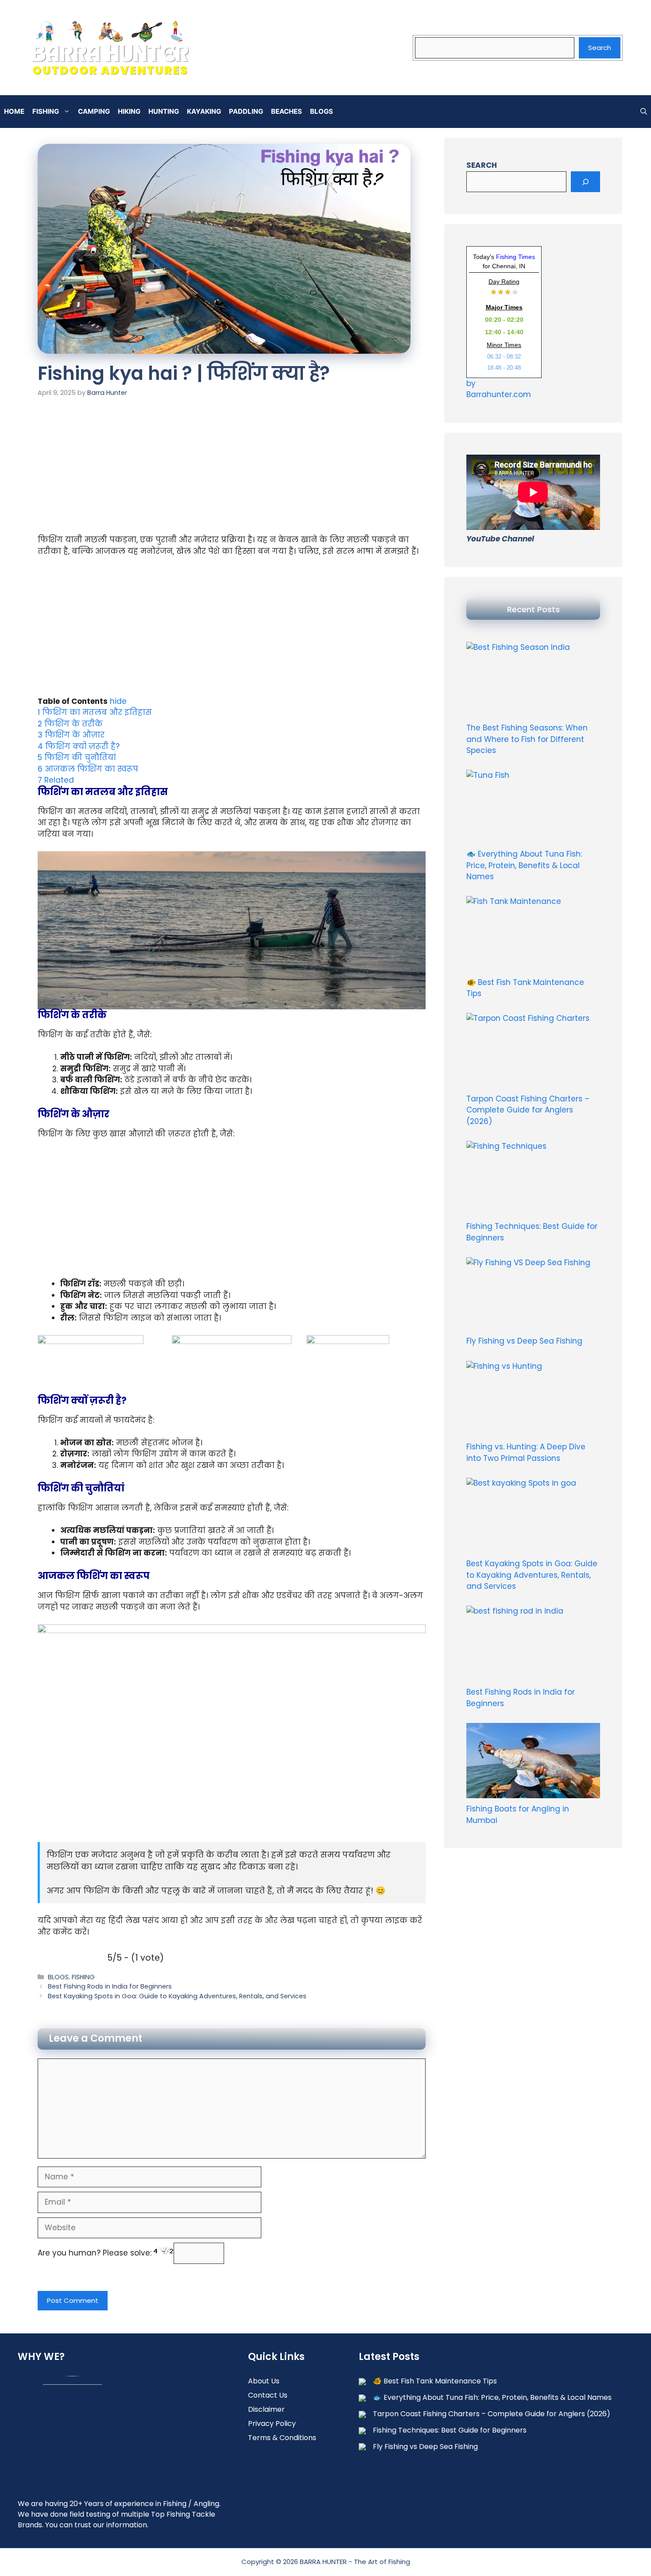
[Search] (585, 182)
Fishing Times (515, 257)
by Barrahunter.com (499, 389)
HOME (14, 111)
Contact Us (268, 2395)
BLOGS (322, 111)
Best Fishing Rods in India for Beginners (110, 1986)
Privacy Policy (272, 2423)
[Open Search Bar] (644, 112)
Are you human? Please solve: (96, 2253)
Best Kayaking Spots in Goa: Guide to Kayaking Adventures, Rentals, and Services (177, 1996)
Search (600, 48)
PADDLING (246, 111)
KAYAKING (204, 111)
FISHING (46, 111)
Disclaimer (266, 2409)
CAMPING (94, 111)
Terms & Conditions (282, 2438)
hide (118, 701)
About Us (264, 2381)
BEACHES (287, 111)
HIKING (129, 111)
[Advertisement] (232, 469)
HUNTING (164, 111)
